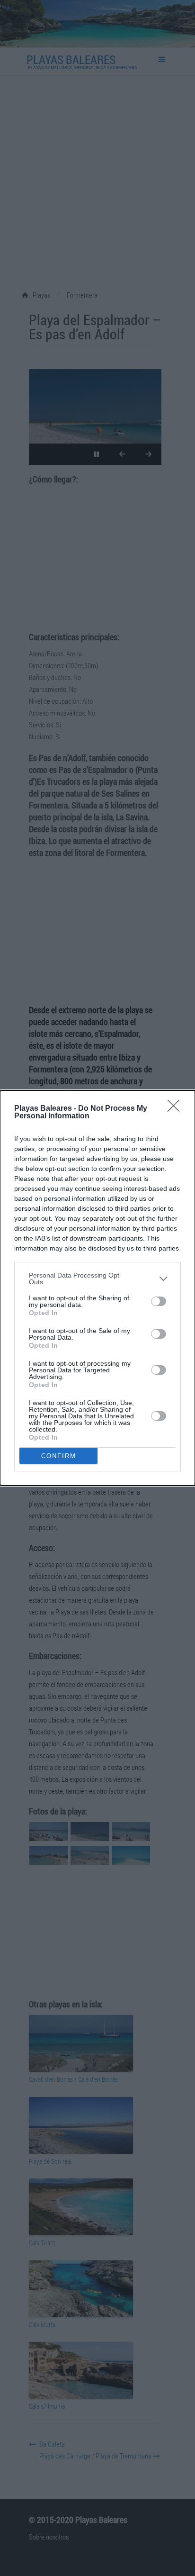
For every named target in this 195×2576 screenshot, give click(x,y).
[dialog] (97, 1288)
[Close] (177, 1109)
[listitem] (97, 1279)
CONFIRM (59, 1456)
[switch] (159, 1301)
